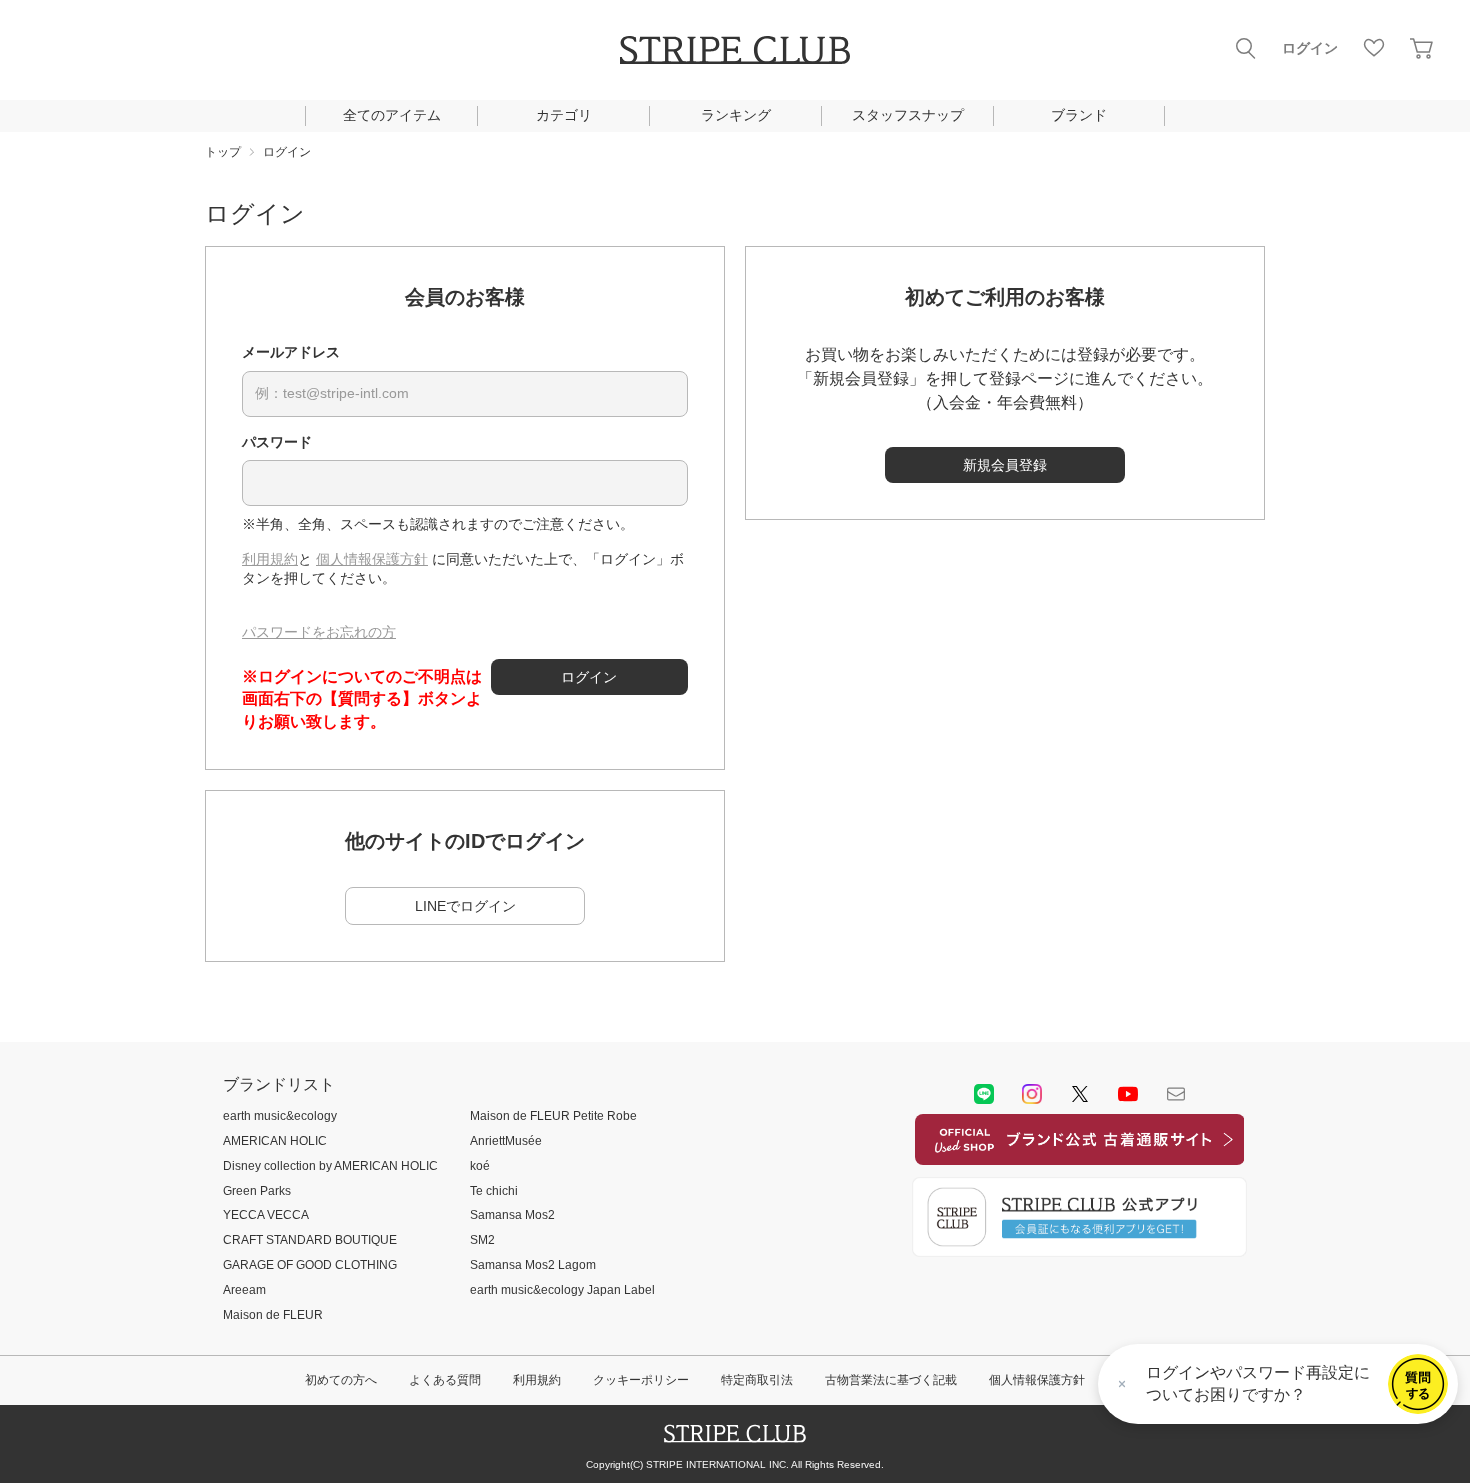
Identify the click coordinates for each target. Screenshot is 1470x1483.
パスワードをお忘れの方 (319, 632)
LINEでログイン (465, 906)
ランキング (736, 115)
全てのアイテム (392, 115)
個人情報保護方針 (372, 559)
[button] (1418, 1384)
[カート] (1422, 48)
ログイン (1310, 48)
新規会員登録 (1005, 465)
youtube (1128, 1094)
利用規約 (270, 559)
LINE (984, 1094)
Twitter (1080, 1094)
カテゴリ (564, 115)
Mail (1176, 1094)
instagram (1032, 1094)
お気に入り (1374, 48)
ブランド (1079, 115)
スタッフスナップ (908, 115)
